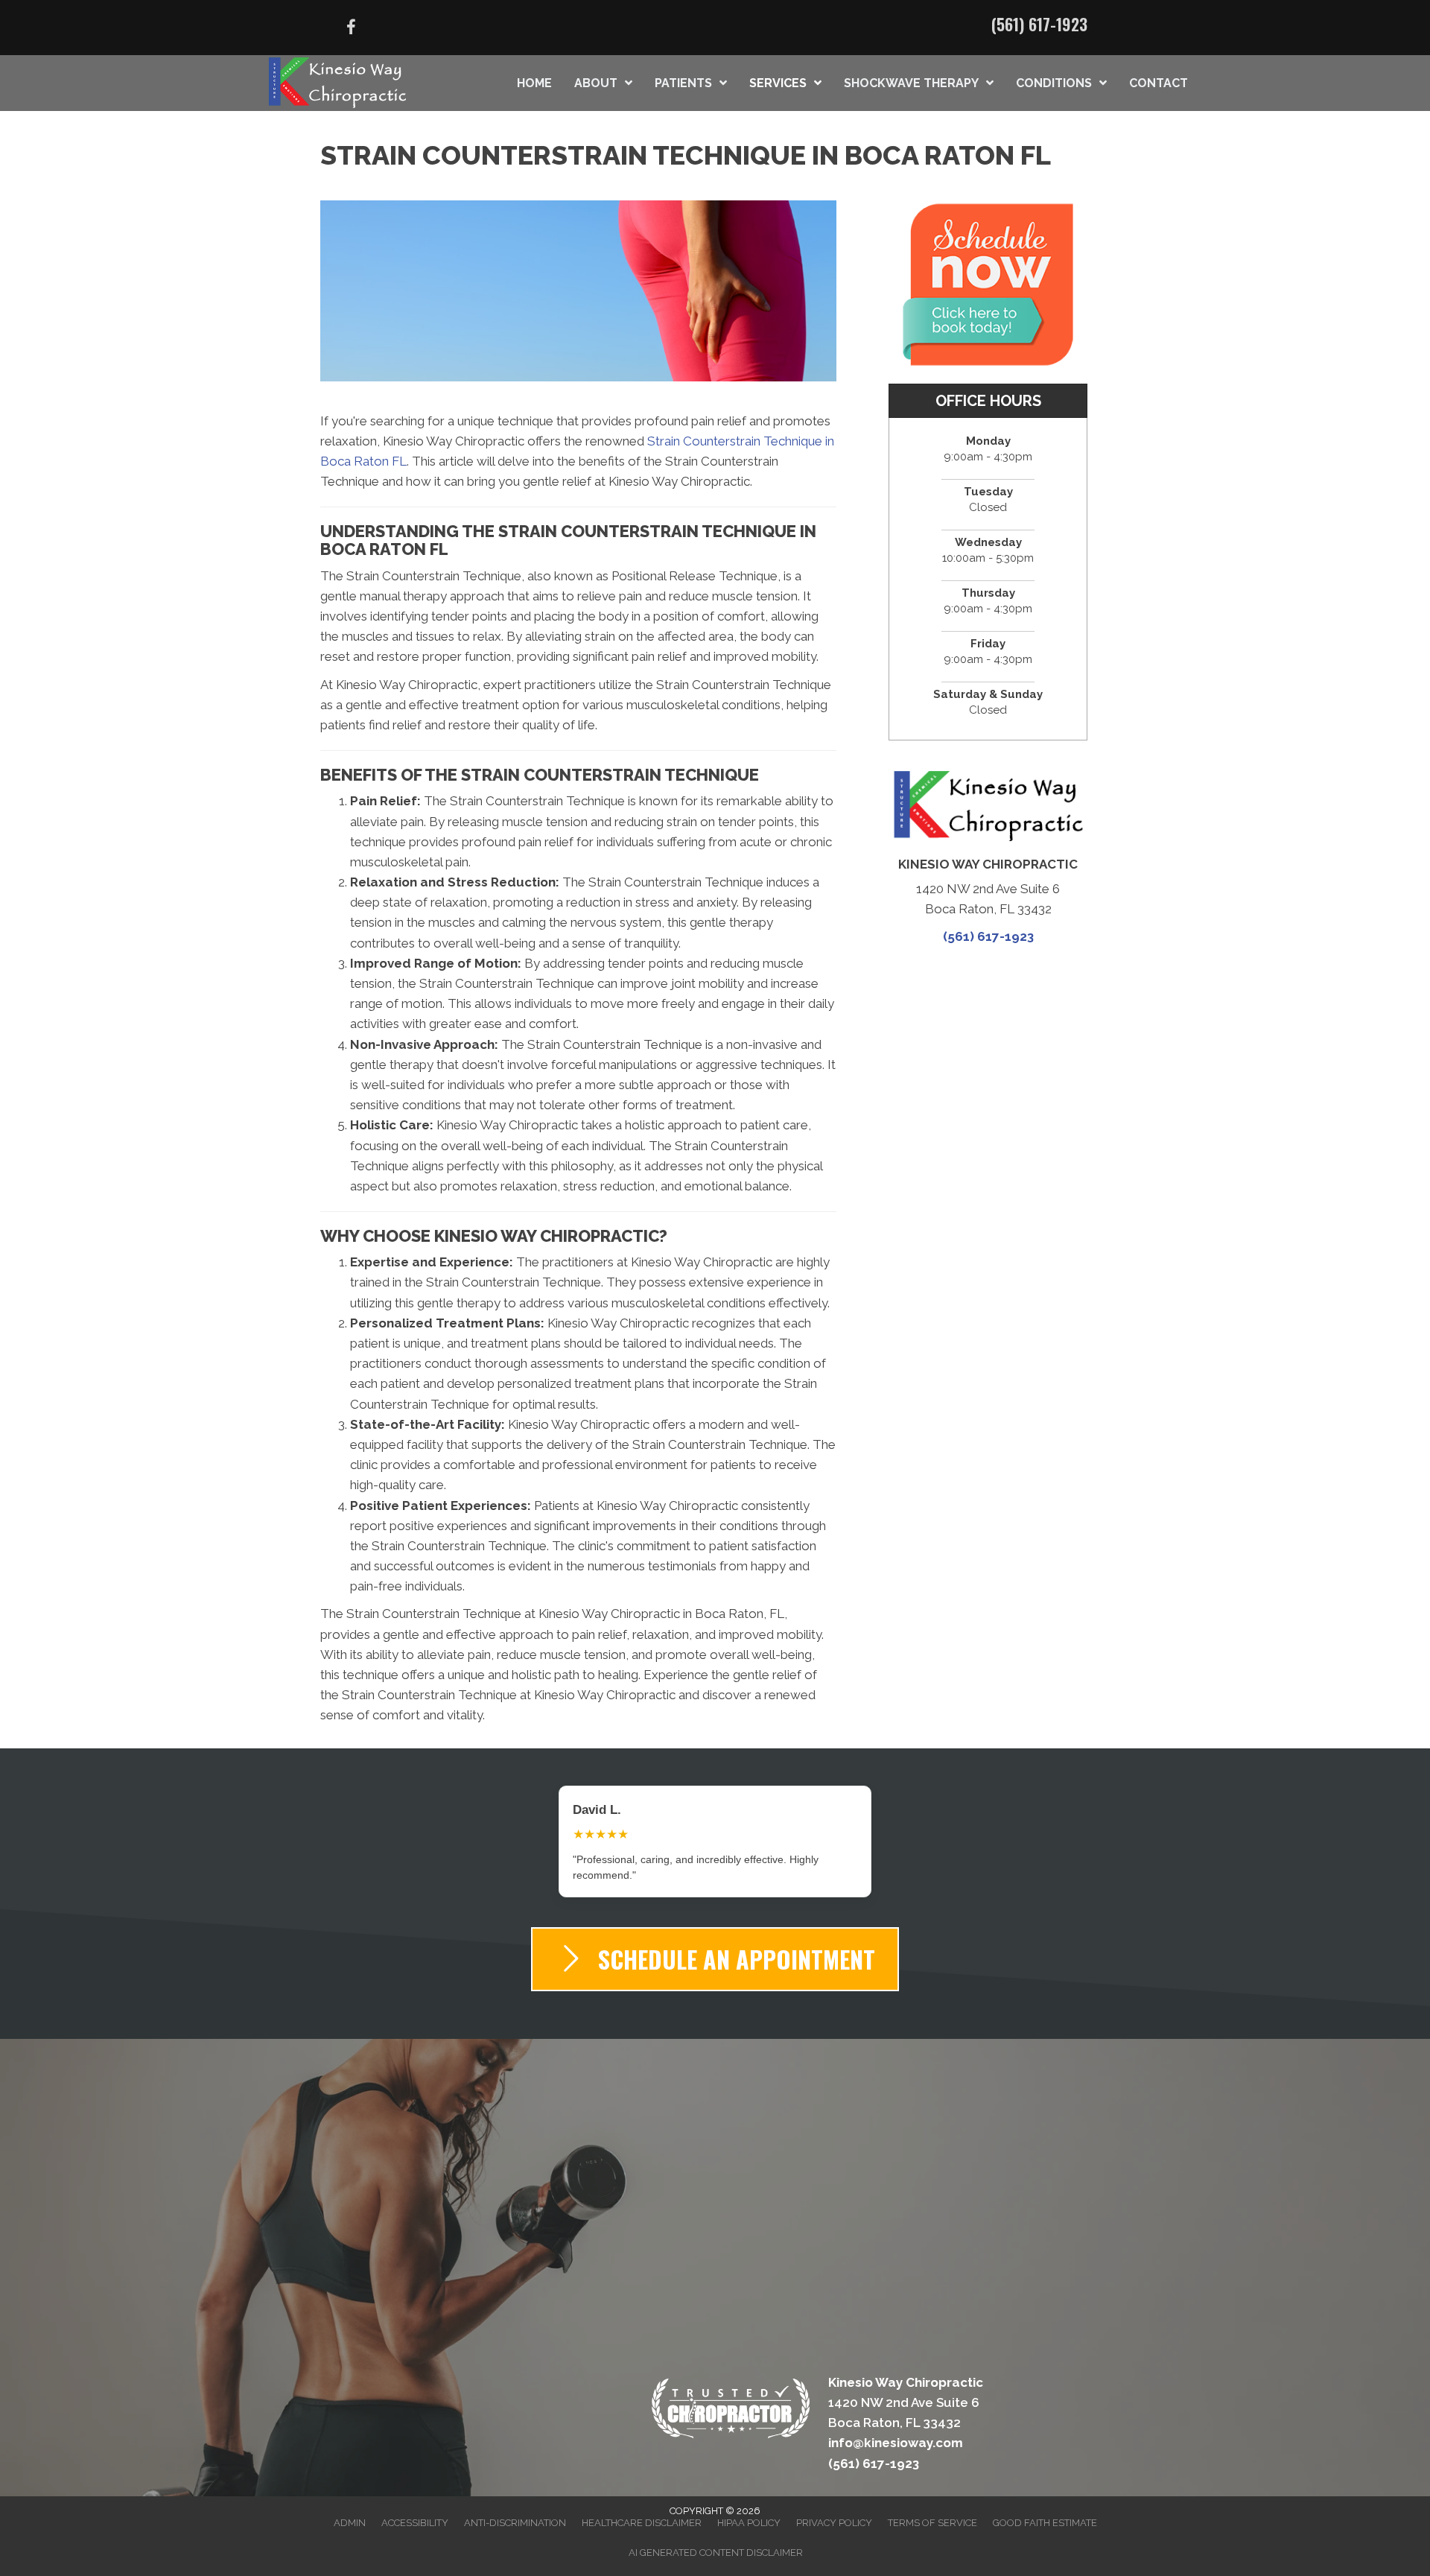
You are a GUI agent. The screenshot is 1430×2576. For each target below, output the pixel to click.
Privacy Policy (834, 2507)
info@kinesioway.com (896, 2427)
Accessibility (415, 2507)
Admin (350, 2507)
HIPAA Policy (749, 2507)
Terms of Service (932, 2507)
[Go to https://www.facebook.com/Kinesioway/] (351, 29)
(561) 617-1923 (1039, 24)
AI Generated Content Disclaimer (716, 2537)
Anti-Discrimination (515, 2507)
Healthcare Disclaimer (642, 2507)
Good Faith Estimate (1045, 2507)
